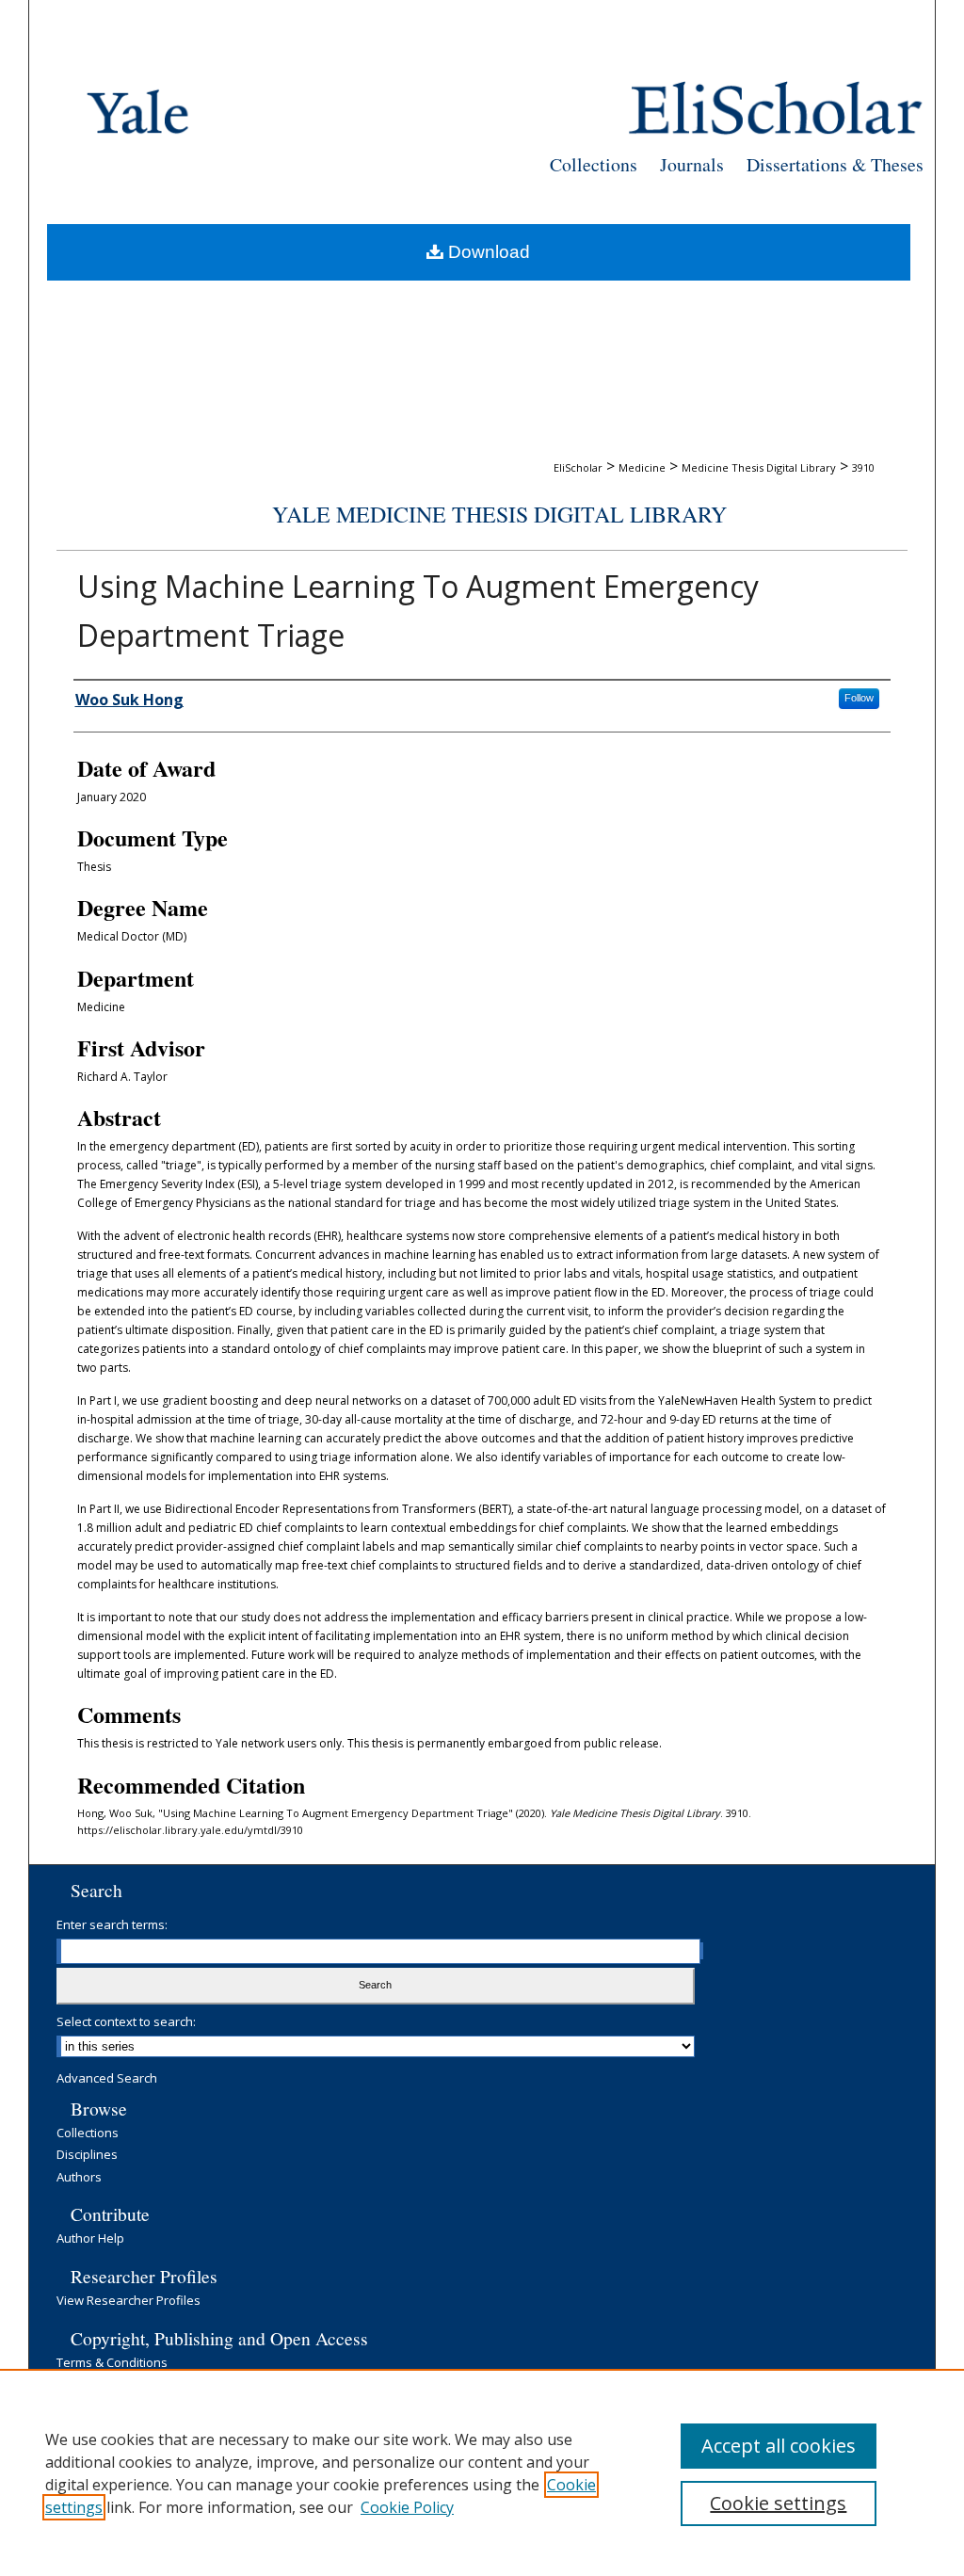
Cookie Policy (407, 2507)
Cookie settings (778, 2503)
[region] (482, 2472)
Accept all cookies (779, 2446)
